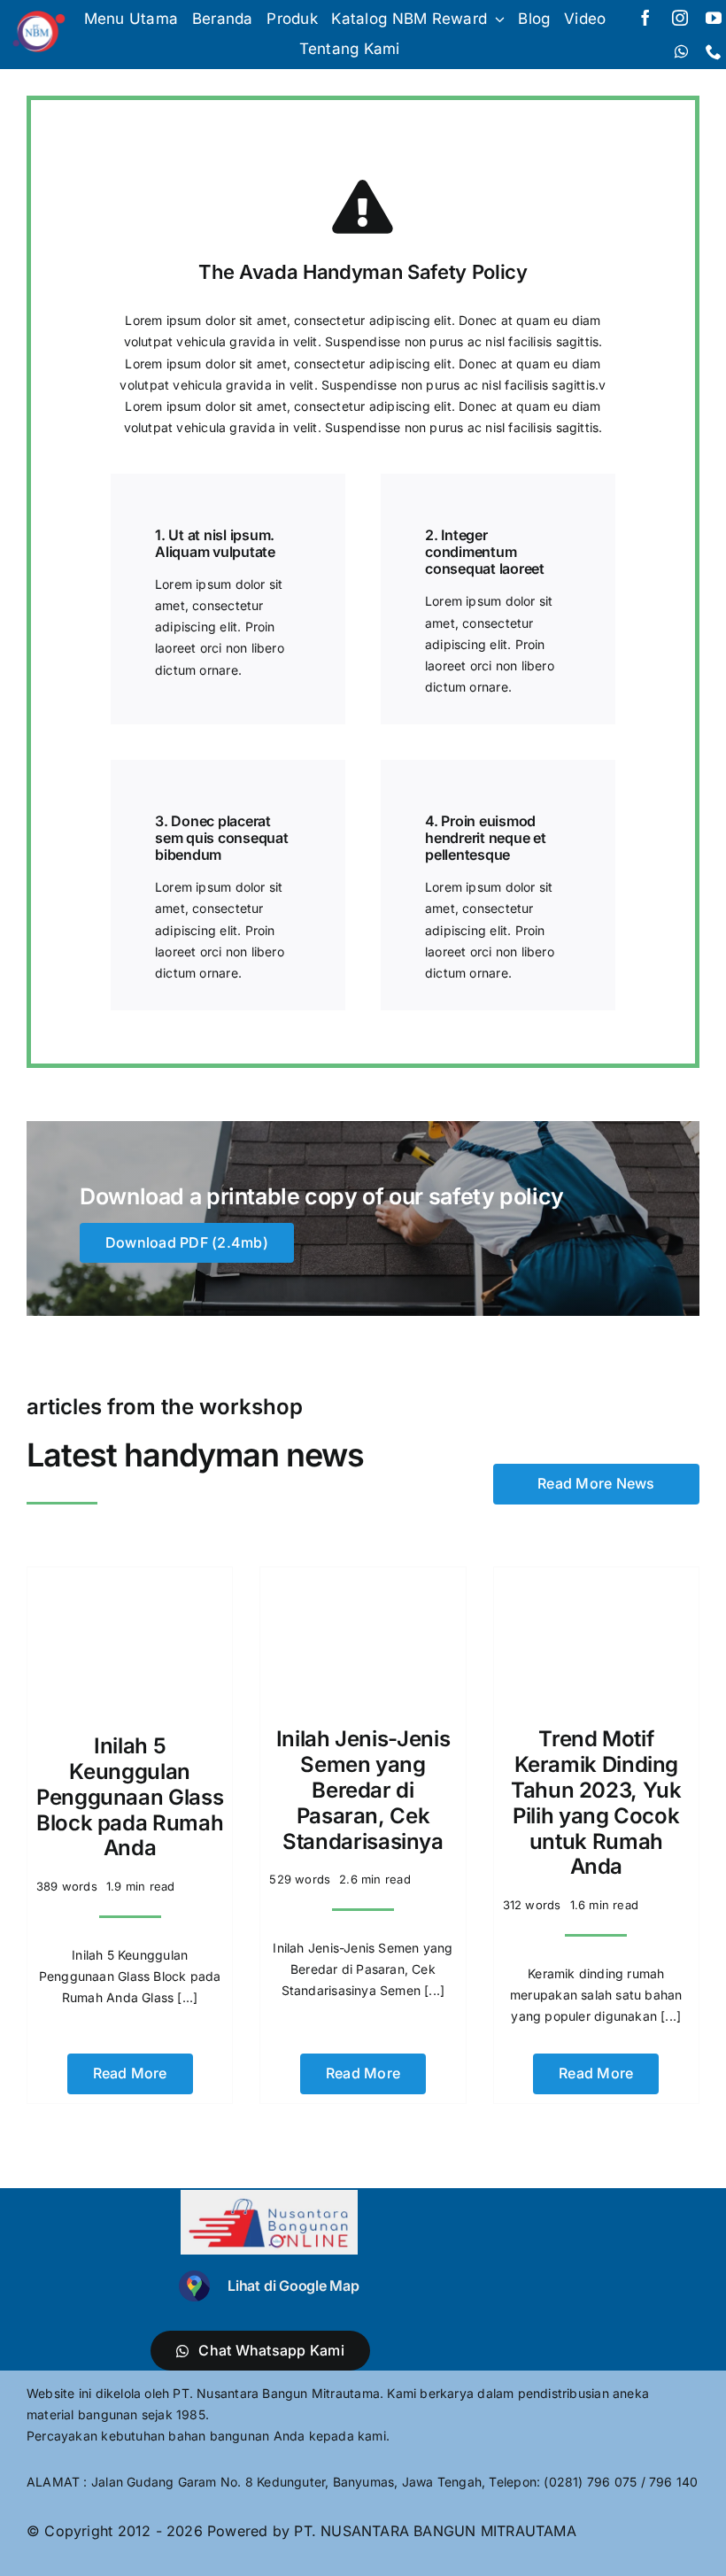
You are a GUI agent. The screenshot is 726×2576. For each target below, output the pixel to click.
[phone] (714, 51)
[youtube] (714, 18)
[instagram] (680, 18)
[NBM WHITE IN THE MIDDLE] (37, 15)
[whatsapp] (681, 51)
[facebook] (645, 18)
